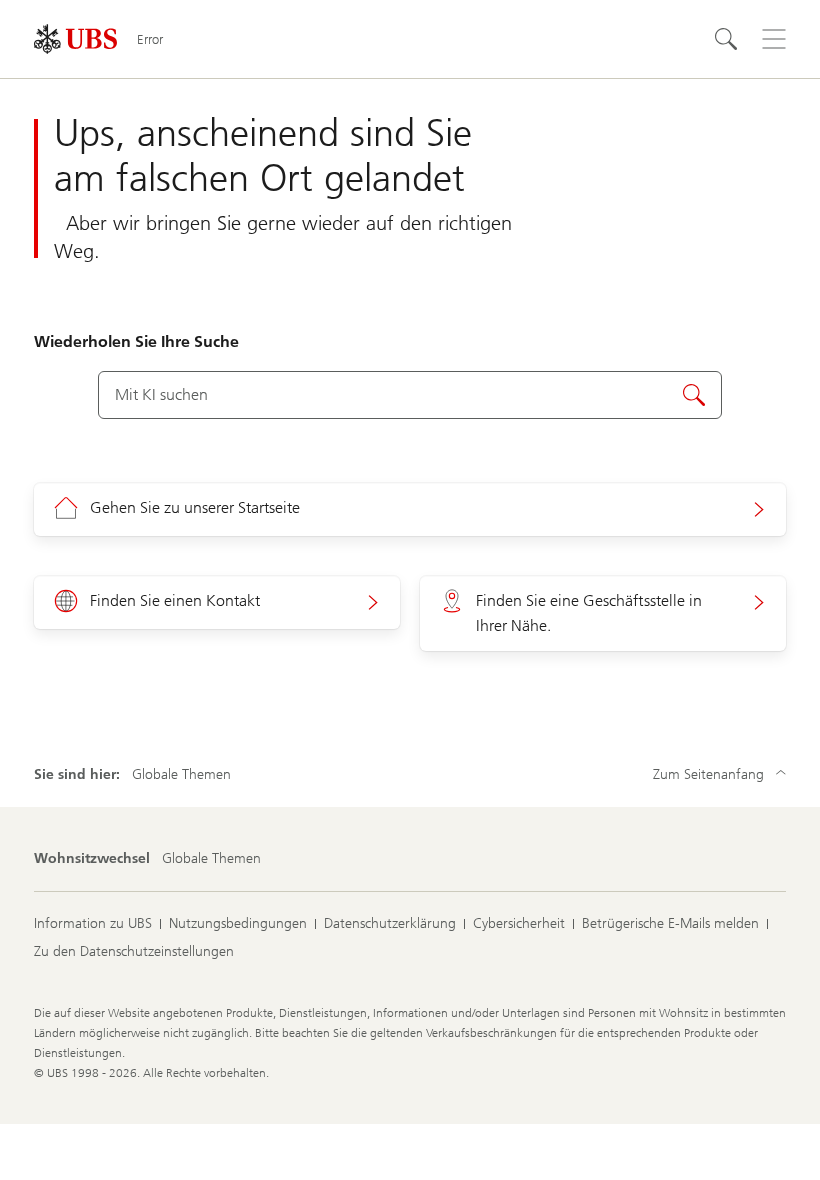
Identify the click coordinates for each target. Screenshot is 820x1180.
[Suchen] (726, 39)
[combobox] (409, 395)
